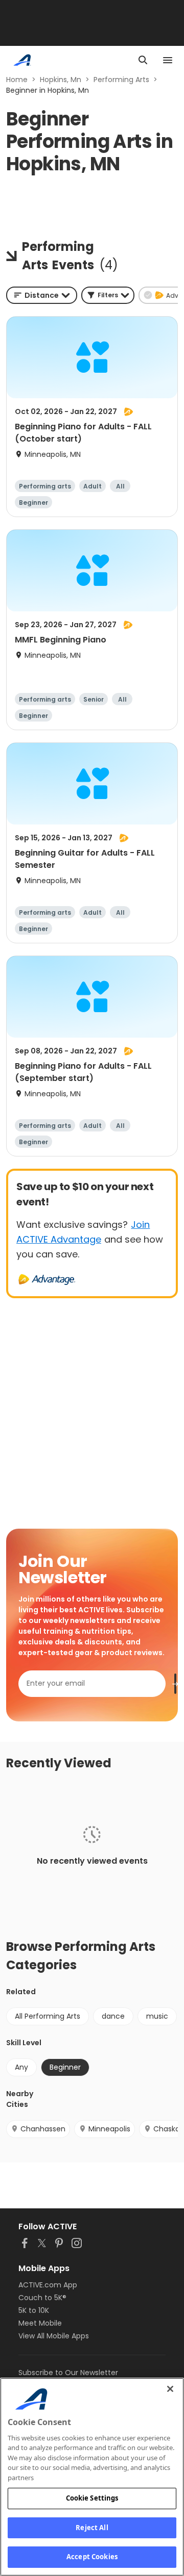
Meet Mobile (40, 2323)
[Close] (170, 2389)
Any (21, 2067)
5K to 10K (34, 2310)
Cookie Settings (92, 2498)
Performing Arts (121, 80)
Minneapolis (109, 2129)
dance (113, 2016)
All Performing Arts (48, 2016)
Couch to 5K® (42, 2298)
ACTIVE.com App (48, 2285)
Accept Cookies (92, 2557)
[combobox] (42, 295)
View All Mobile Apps (54, 2336)
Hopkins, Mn (61, 80)
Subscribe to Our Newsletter (68, 2373)
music (157, 2016)
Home (17, 80)
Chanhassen (43, 2129)
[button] (108, 295)
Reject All (92, 2528)
